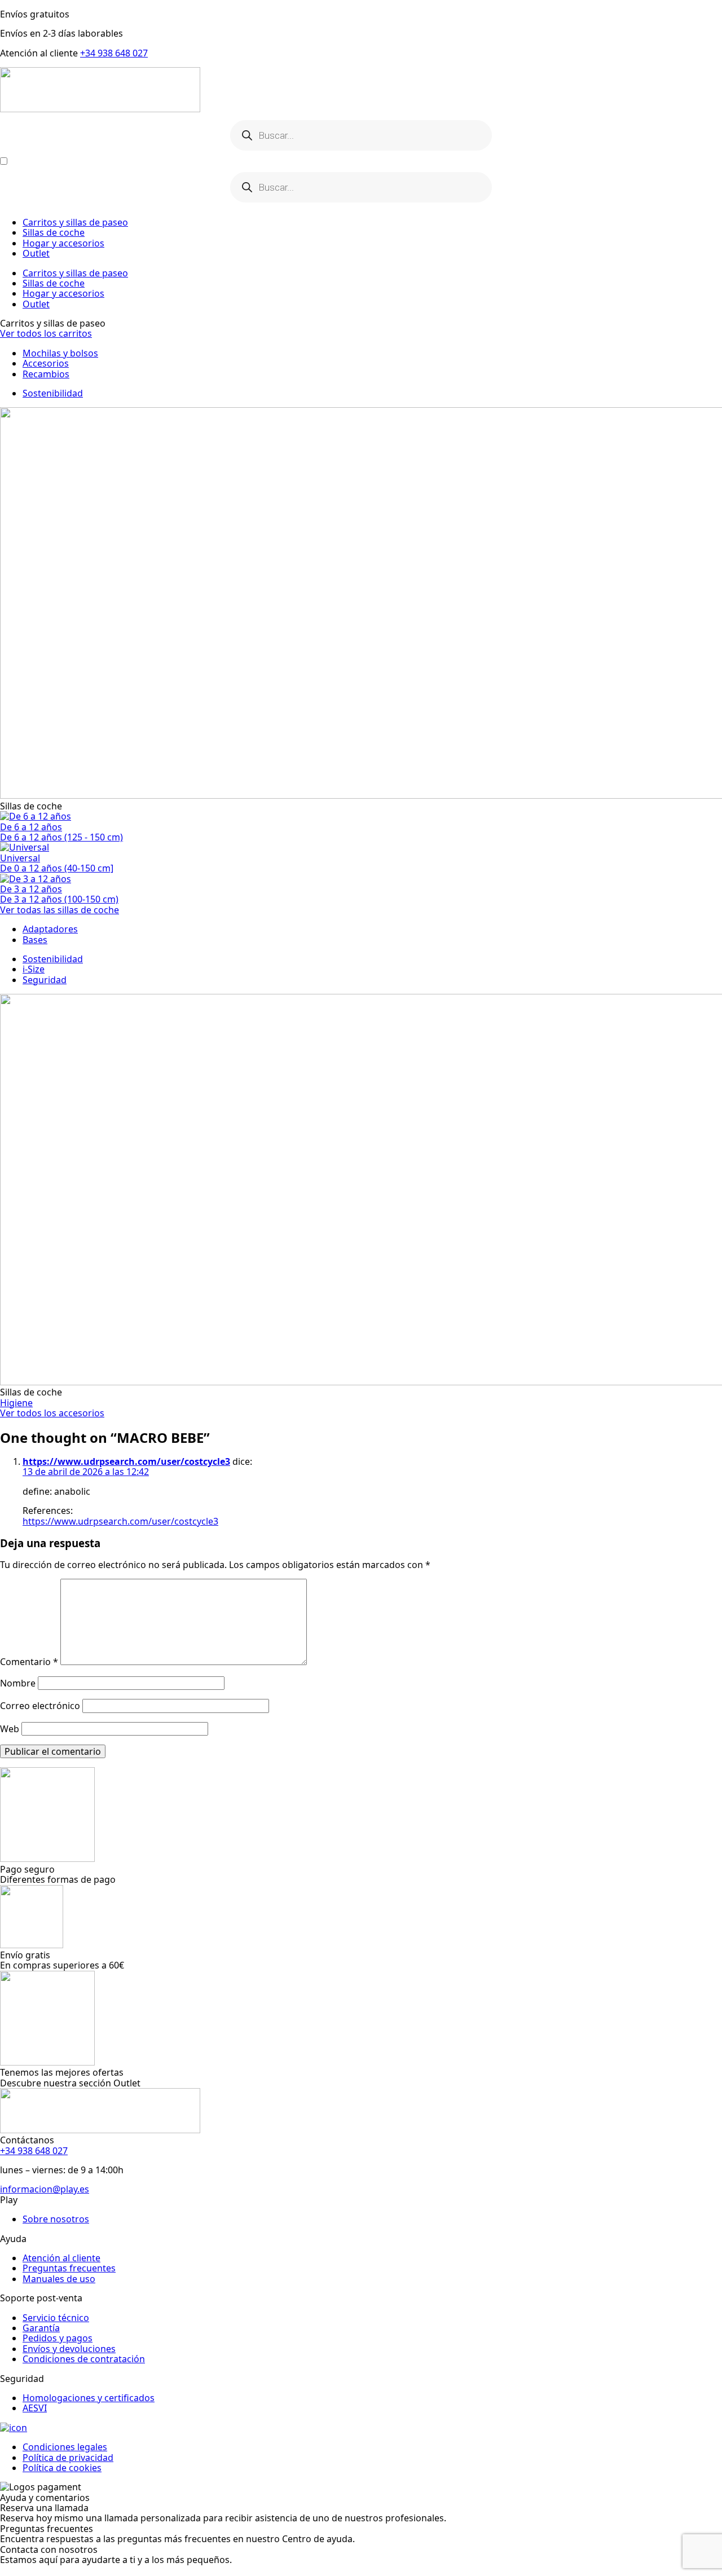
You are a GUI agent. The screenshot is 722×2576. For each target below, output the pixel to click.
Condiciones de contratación (84, 2359)
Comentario (29, 1662)
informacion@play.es (45, 2189)
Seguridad (45, 980)
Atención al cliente (61, 2258)
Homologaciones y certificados (89, 2398)
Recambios (46, 374)
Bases (35, 940)
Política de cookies (62, 2468)
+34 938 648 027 (114, 53)
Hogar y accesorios (63, 243)
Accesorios (46, 363)
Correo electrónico (40, 1706)
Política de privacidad (68, 2458)
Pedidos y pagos (58, 2338)
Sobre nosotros (56, 2219)
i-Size (34, 969)
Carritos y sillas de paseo (75, 222)
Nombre (18, 1683)
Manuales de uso (59, 2279)
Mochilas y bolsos (60, 353)
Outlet (36, 253)
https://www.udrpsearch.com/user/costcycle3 (126, 1461)
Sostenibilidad (53, 393)
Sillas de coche (54, 232)
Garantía (41, 2328)
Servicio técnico (56, 2318)
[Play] (361, 91)
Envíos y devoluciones (69, 2349)
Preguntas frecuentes (69, 2268)
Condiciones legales (65, 2447)
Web (10, 1729)
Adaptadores (50, 929)
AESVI (35, 2408)
